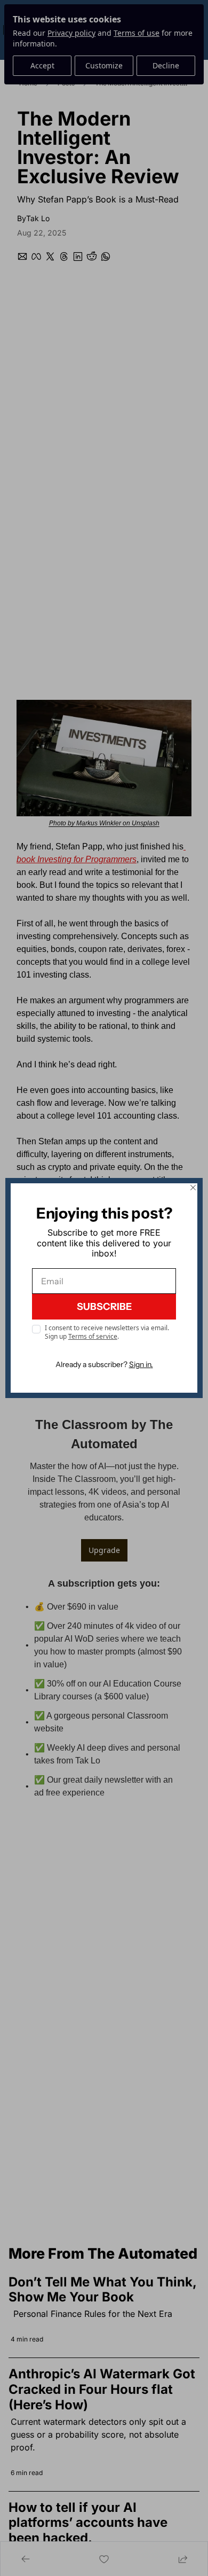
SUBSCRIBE (104, 1307)
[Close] (193, 1188)
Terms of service (93, 1336)
